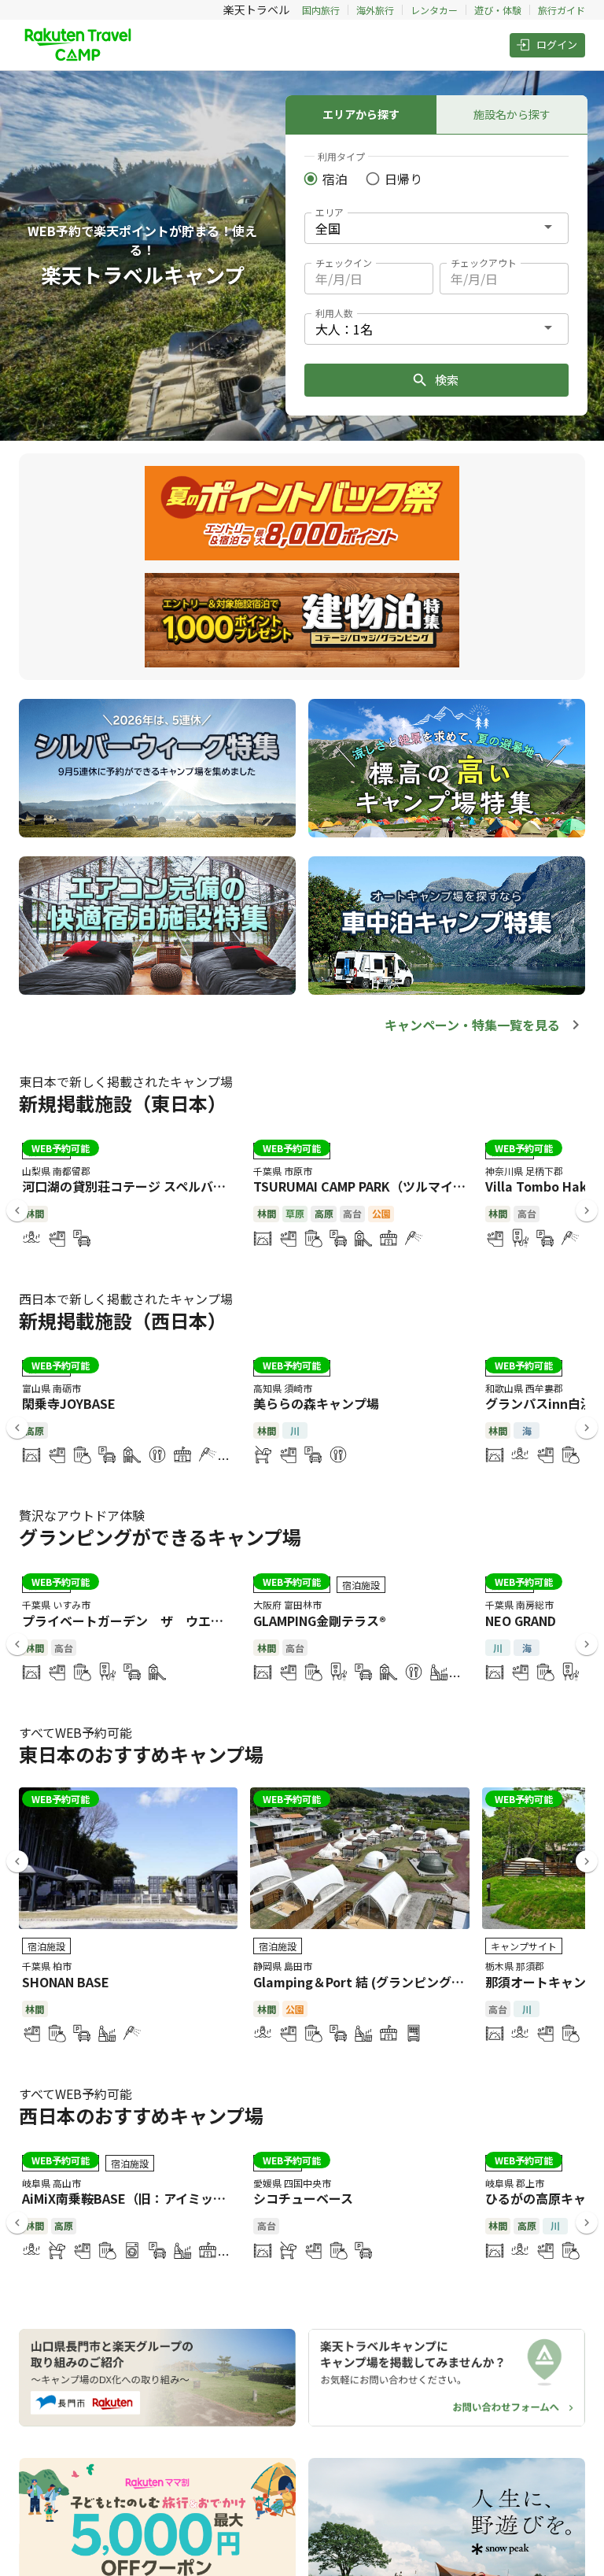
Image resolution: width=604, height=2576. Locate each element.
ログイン (557, 44)
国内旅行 (321, 10)
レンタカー (434, 10)
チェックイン (344, 262)
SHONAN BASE (66, 1982)
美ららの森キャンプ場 (316, 1403)
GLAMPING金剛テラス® (320, 1621)
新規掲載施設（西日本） (123, 1320)
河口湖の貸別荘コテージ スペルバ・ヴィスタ (149, 1186)
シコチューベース (303, 2198)
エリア (330, 212)
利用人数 (334, 313)
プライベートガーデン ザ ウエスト (129, 1621)
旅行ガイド (562, 10)
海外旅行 (375, 10)
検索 (447, 380)
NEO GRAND (521, 1621)
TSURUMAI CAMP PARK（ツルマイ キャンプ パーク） (407, 1186)
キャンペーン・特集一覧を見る (472, 1025)
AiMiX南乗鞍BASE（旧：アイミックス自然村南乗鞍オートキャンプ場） (225, 2198)
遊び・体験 (498, 10)
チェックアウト (484, 262)
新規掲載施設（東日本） (123, 1103)
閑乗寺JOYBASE (69, 1403)
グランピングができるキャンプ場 (160, 1537)
